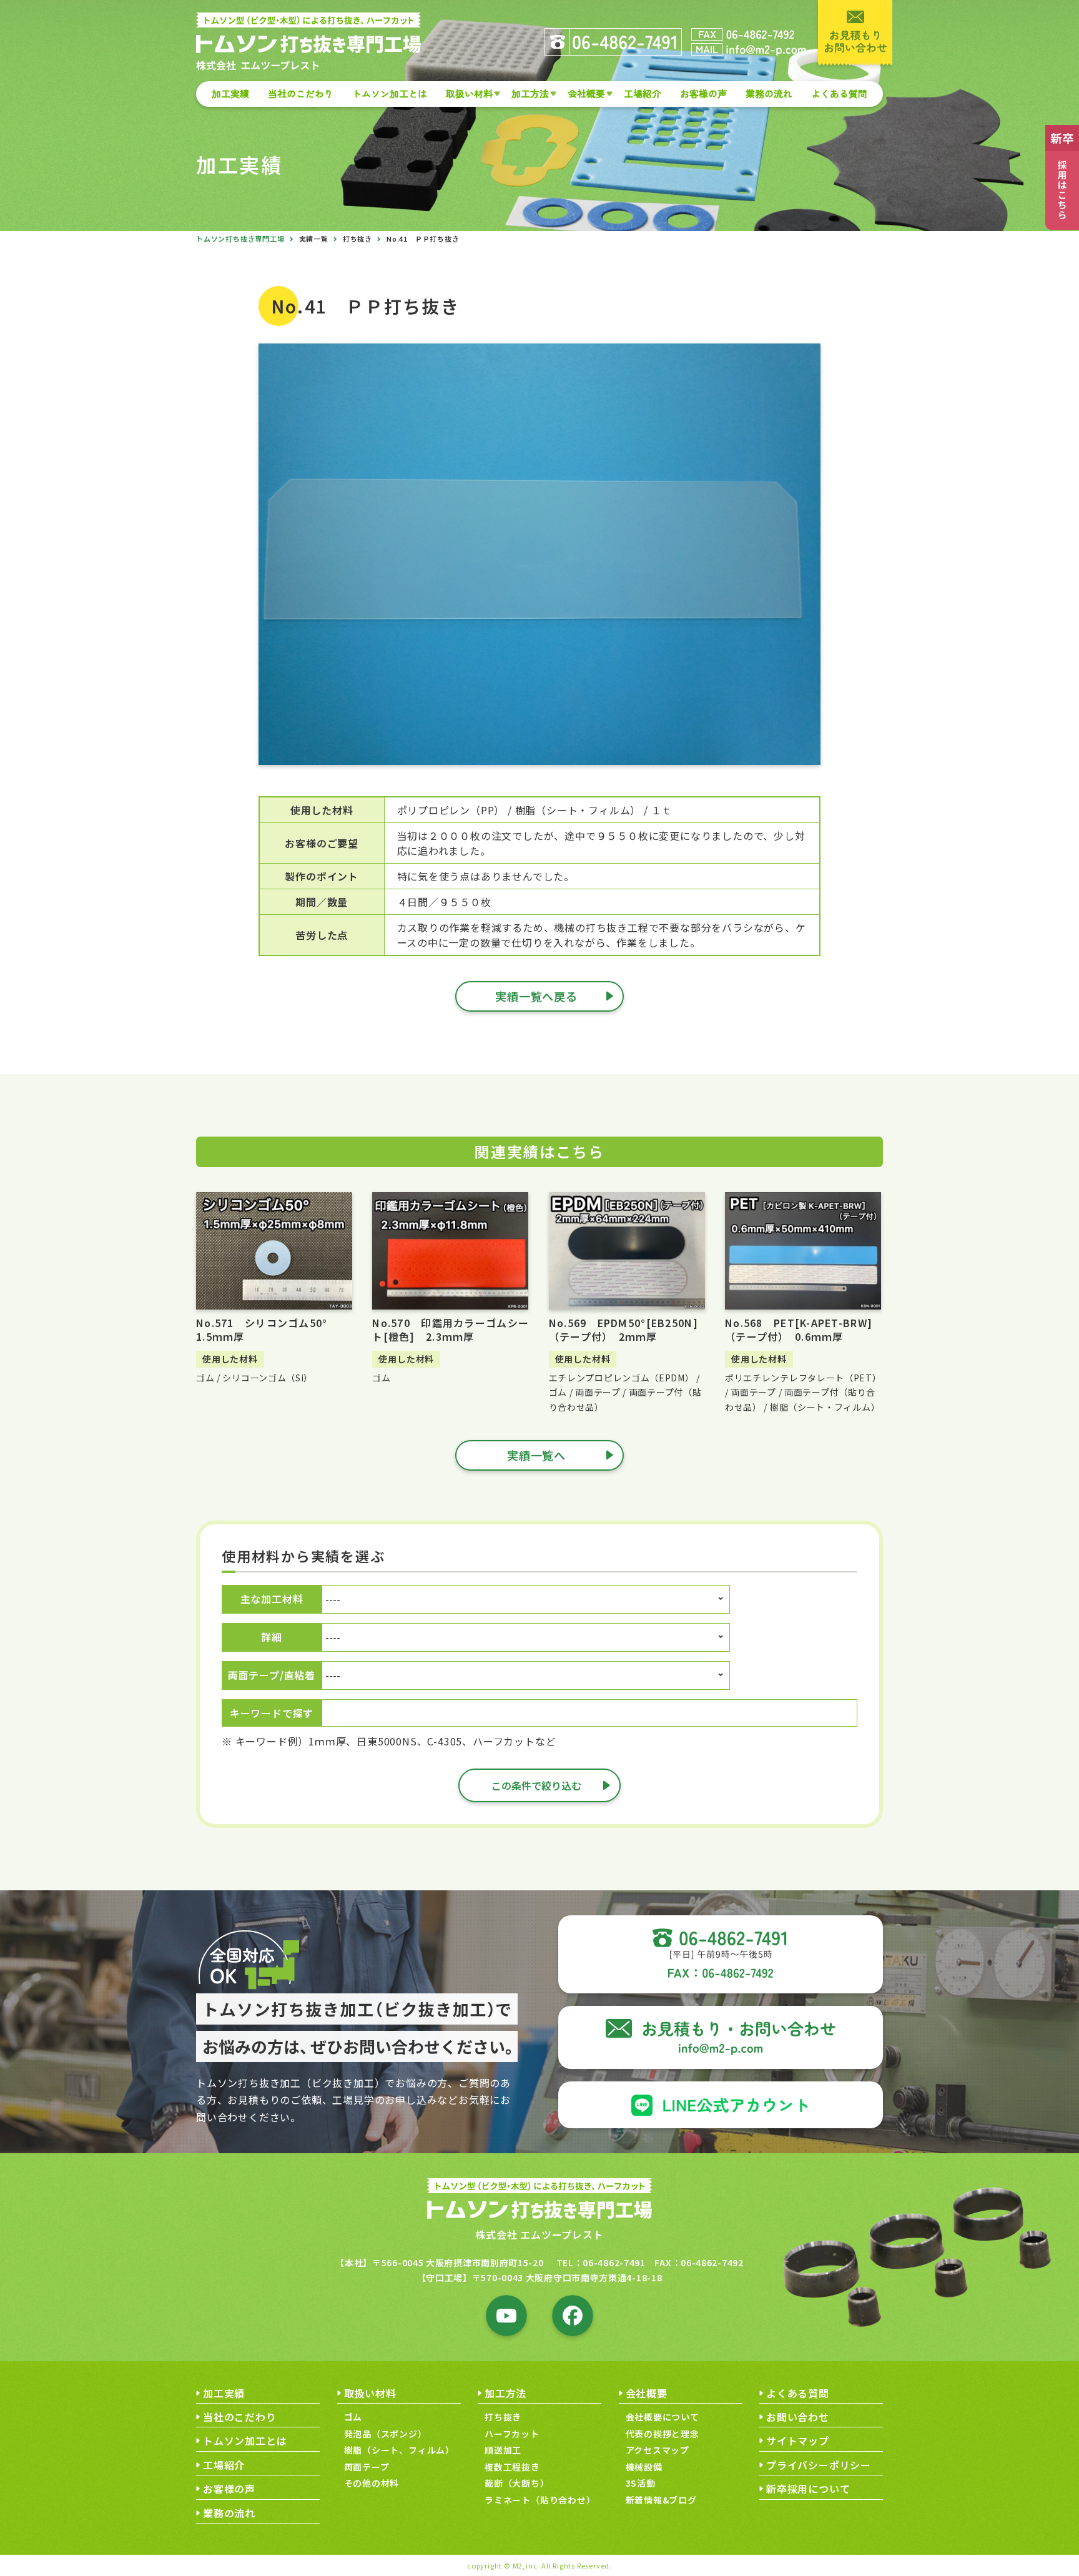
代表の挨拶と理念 (663, 2434)
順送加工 (503, 2450)
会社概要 (586, 93)
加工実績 (230, 93)
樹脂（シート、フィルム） (400, 2450)
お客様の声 (703, 93)
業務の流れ (769, 93)
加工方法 (530, 93)
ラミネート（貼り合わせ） (540, 2500)
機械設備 (644, 2467)
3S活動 (641, 2483)
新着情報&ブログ (661, 2500)
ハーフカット (512, 2434)
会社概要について (663, 2417)
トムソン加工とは (390, 93)
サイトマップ (798, 2440)
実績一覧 (314, 239)
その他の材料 (372, 2483)
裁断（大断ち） (517, 2483)
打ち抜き (357, 239)
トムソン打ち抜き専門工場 (240, 239)
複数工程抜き (512, 2467)
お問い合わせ (798, 2417)
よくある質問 (839, 93)
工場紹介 (643, 93)
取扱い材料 (469, 93)
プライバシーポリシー (819, 2465)
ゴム (353, 2417)
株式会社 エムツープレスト (539, 2234)
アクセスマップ (658, 2450)
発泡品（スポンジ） (386, 2434)
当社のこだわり (301, 93)
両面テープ (367, 2467)
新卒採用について (808, 2489)
